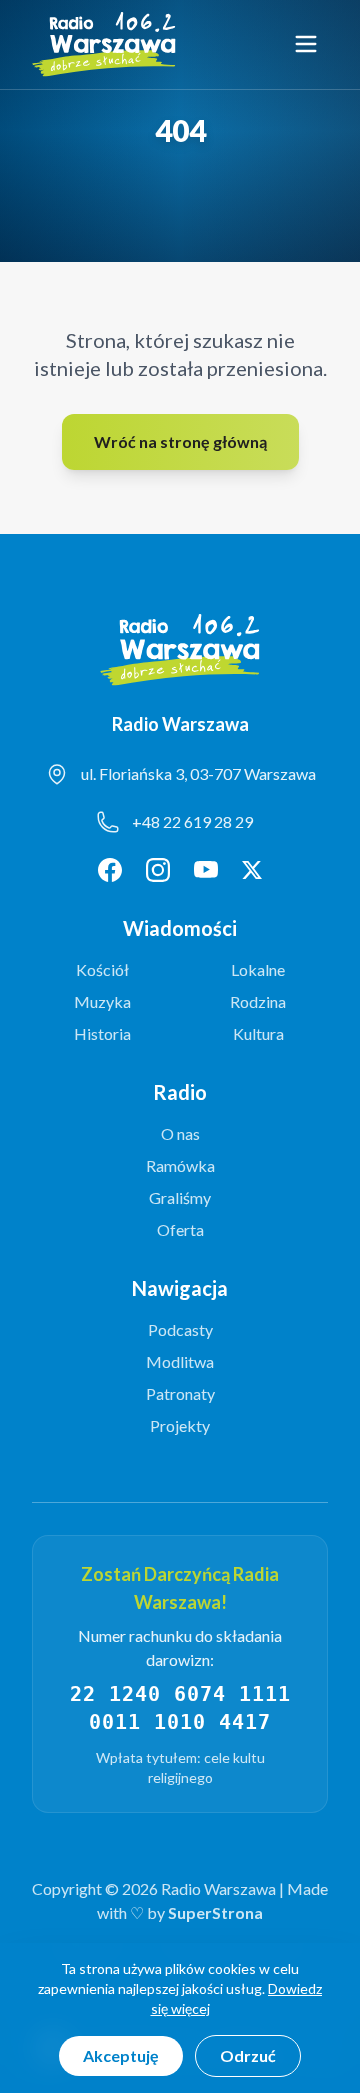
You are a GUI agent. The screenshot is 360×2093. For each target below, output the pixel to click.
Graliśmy (180, 1197)
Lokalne (258, 969)
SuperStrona (215, 1912)
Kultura (258, 1033)
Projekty (180, 1425)
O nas (180, 1133)
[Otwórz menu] (306, 44)
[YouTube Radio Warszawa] (206, 870)
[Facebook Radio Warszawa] (110, 870)
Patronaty (180, 1393)
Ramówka (180, 1165)
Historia (102, 1033)
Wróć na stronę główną (180, 441)
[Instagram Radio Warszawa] (158, 870)
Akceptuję (121, 2055)
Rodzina (258, 1001)
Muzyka (102, 1001)
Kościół (102, 969)
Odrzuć (248, 2055)
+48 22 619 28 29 (192, 821)
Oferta (180, 1229)
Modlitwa (180, 1361)
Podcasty (180, 1329)
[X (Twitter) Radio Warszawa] (252, 870)
